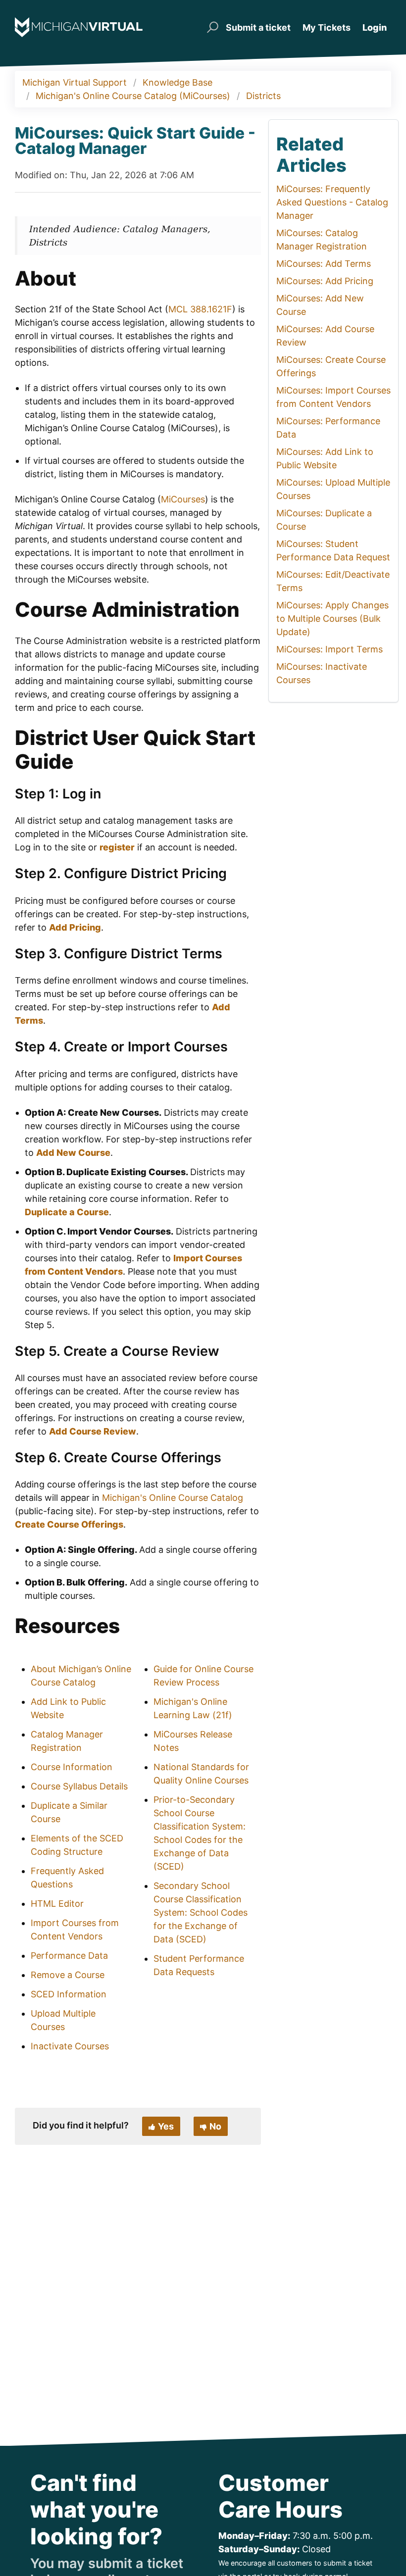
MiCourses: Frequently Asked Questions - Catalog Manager (332, 202)
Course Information (72, 1767)
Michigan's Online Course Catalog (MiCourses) (133, 96)
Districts (263, 96)
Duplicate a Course (67, 1212)
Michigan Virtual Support (75, 82)
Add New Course (73, 1153)
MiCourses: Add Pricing (325, 281)
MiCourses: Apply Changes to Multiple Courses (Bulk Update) (332, 619)
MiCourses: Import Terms (330, 649)
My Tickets (327, 27)
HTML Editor (57, 1904)
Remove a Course (68, 1975)
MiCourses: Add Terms (324, 264)
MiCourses (183, 499)
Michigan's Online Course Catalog (173, 1498)
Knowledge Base (178, 82)
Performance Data (69, 1956)
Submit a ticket (258, 27)
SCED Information (69, 1994)
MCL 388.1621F (200, 309)
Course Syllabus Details (79, 1786)
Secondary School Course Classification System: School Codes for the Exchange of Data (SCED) (201, 1912)
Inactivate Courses (70, 2046)
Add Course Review (93, 1431)
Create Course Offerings (69, 1524)
